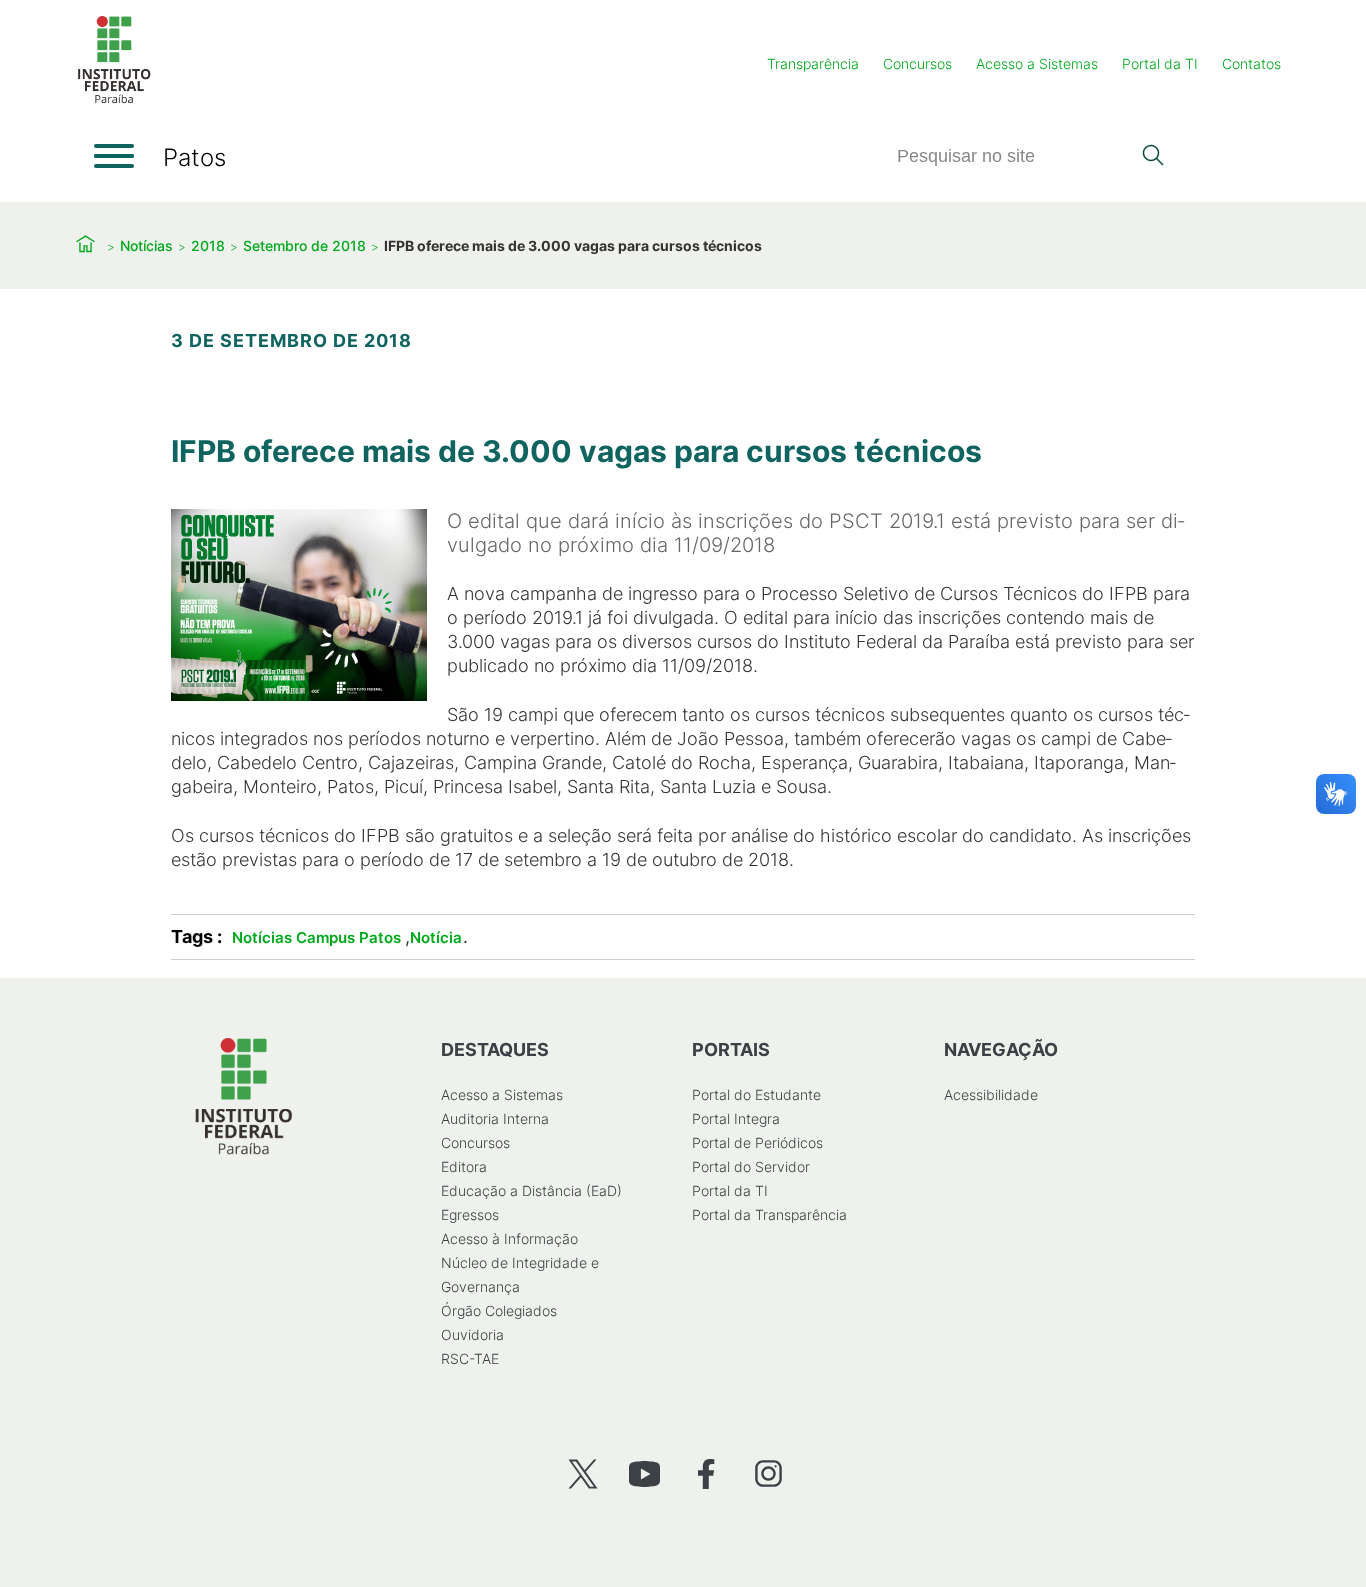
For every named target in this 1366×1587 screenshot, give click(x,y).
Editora (464, 1166)
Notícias (146, 245)
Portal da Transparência (769, 1214)
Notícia (436, 937)
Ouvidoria (472, 1334)
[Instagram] (768, 1473)
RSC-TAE (470, 1358)
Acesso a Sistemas (1037, 63)
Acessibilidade (991, 1094)
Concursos (917, 63)
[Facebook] (706, 1473)
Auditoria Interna (495, 1118)
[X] (582, 1473)
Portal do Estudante (756, 1094)
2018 (208, 245)
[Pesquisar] (1152, 157)
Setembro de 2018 (304, 245)
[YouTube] (644, 1473)
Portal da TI (1160, 63)
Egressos (470, 1214)
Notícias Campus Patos (316, 937)
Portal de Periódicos (757, 1142)
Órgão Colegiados (499, 1310)
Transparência (813, 63)
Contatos (1251, 63)
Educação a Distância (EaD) (531, 1190)
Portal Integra (736, 1118)
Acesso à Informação (509, 1238)
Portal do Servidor (751, 1166)
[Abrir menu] (114, 156)
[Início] (114, 99)
